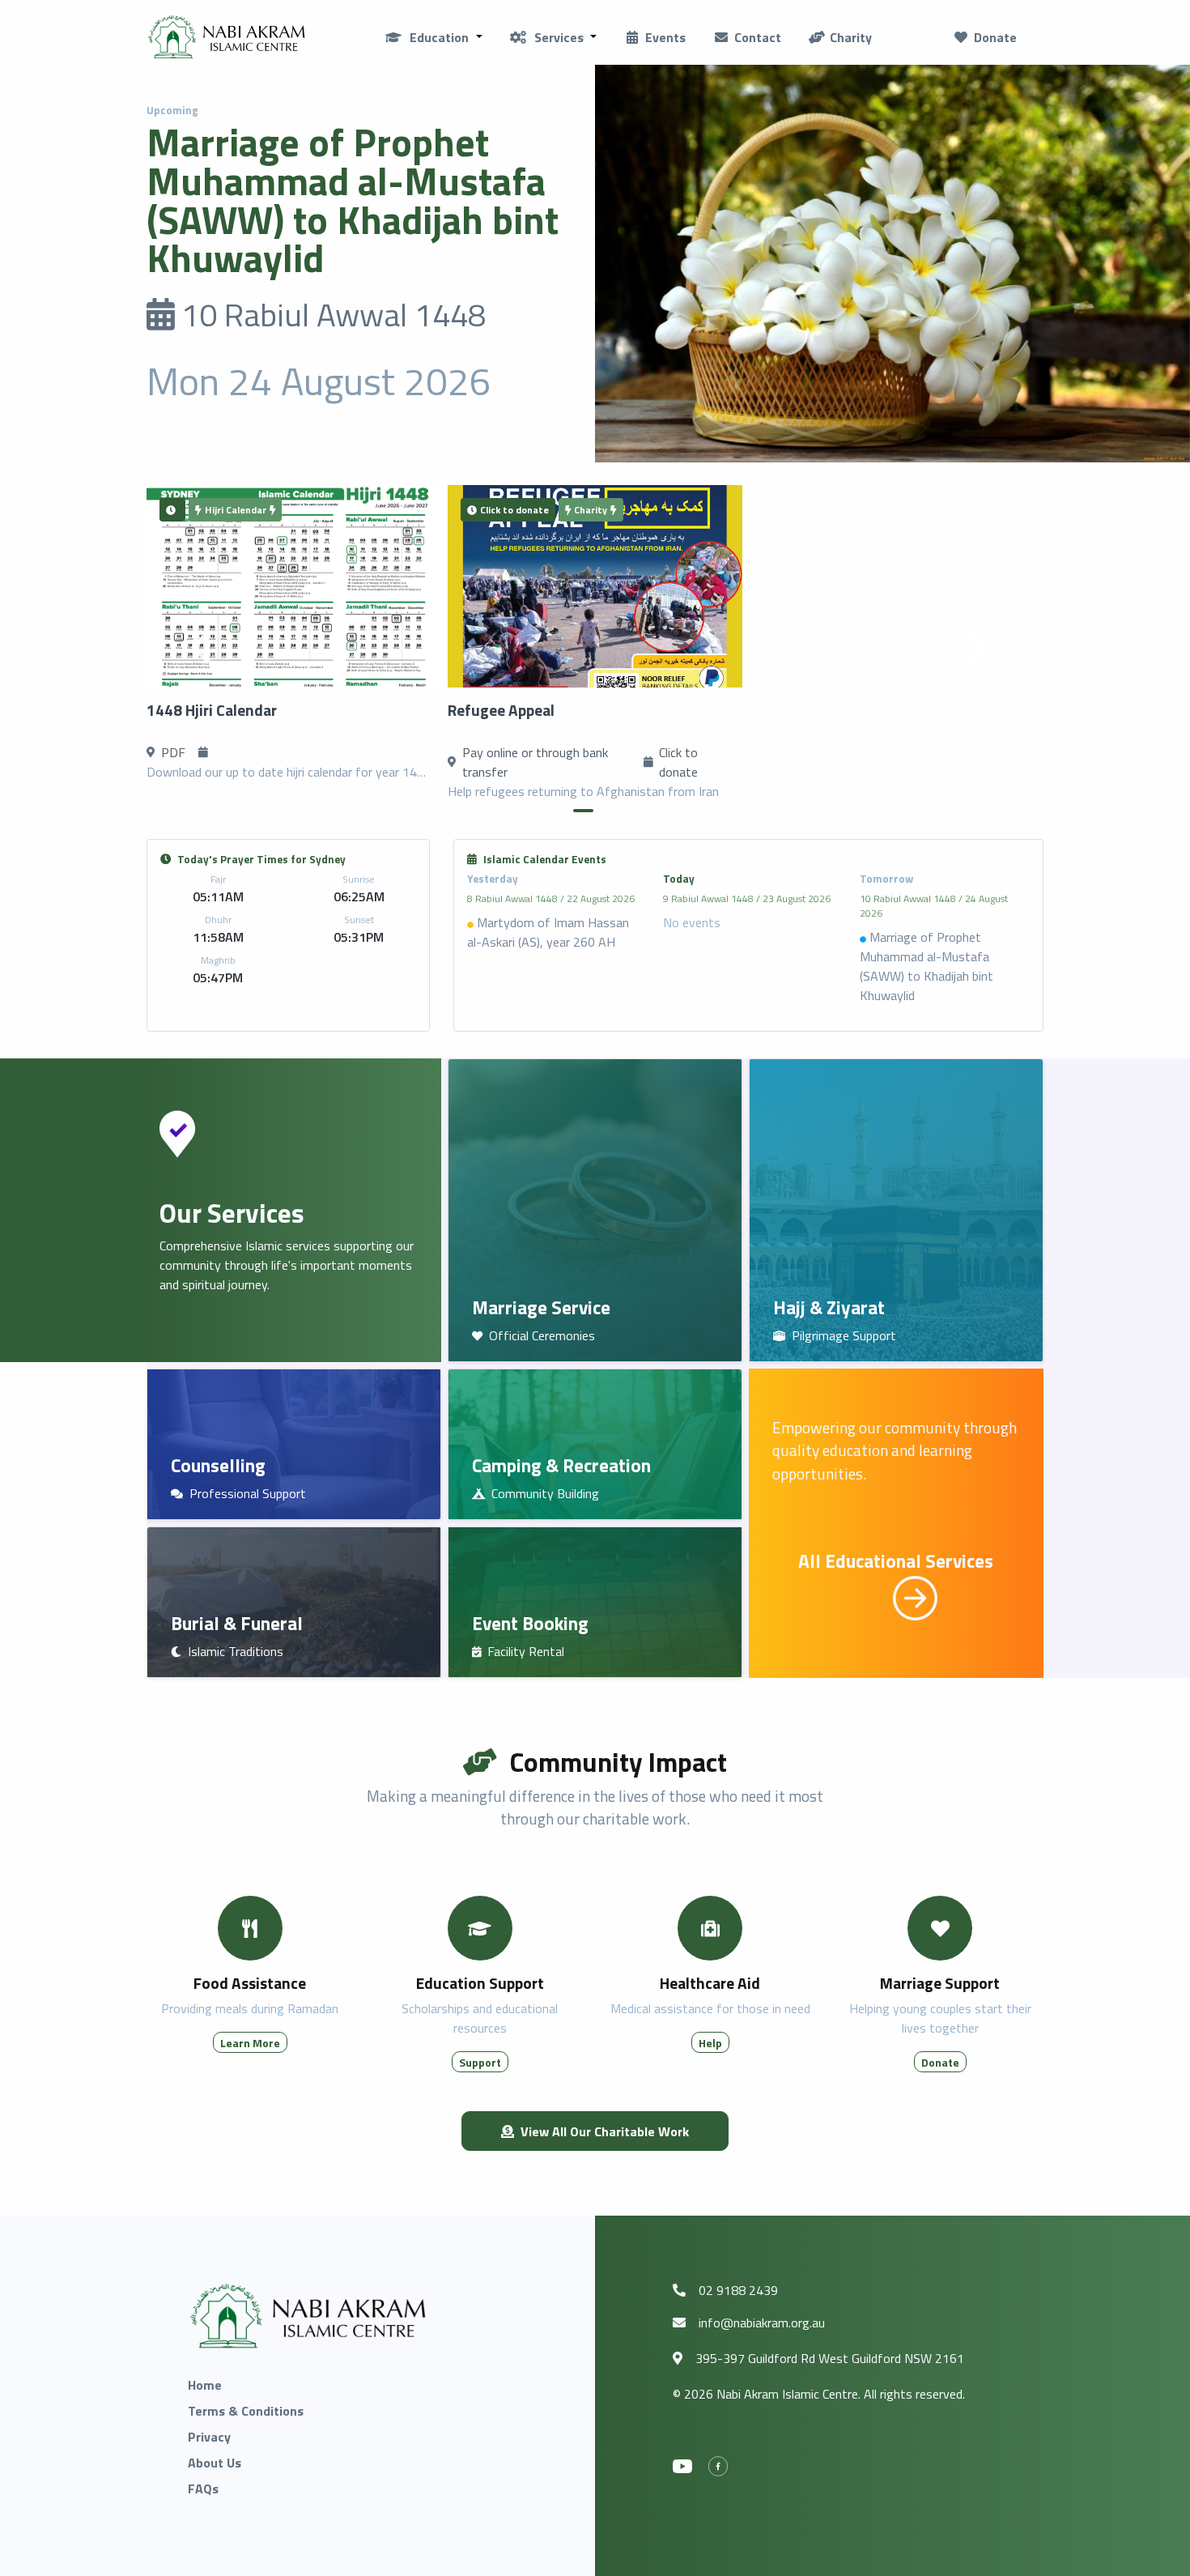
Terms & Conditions (246, 2411)
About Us (215, 2463)
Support (480, 2062)
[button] (433, 37)
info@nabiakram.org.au (762, 2323)
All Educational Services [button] (896, 1561)
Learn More (250, 2043)
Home (205, 2385)
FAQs (203, 2489)
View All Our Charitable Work (605, 2131)
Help (710, 2043)
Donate (995, 37)
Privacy (209, 2437)
